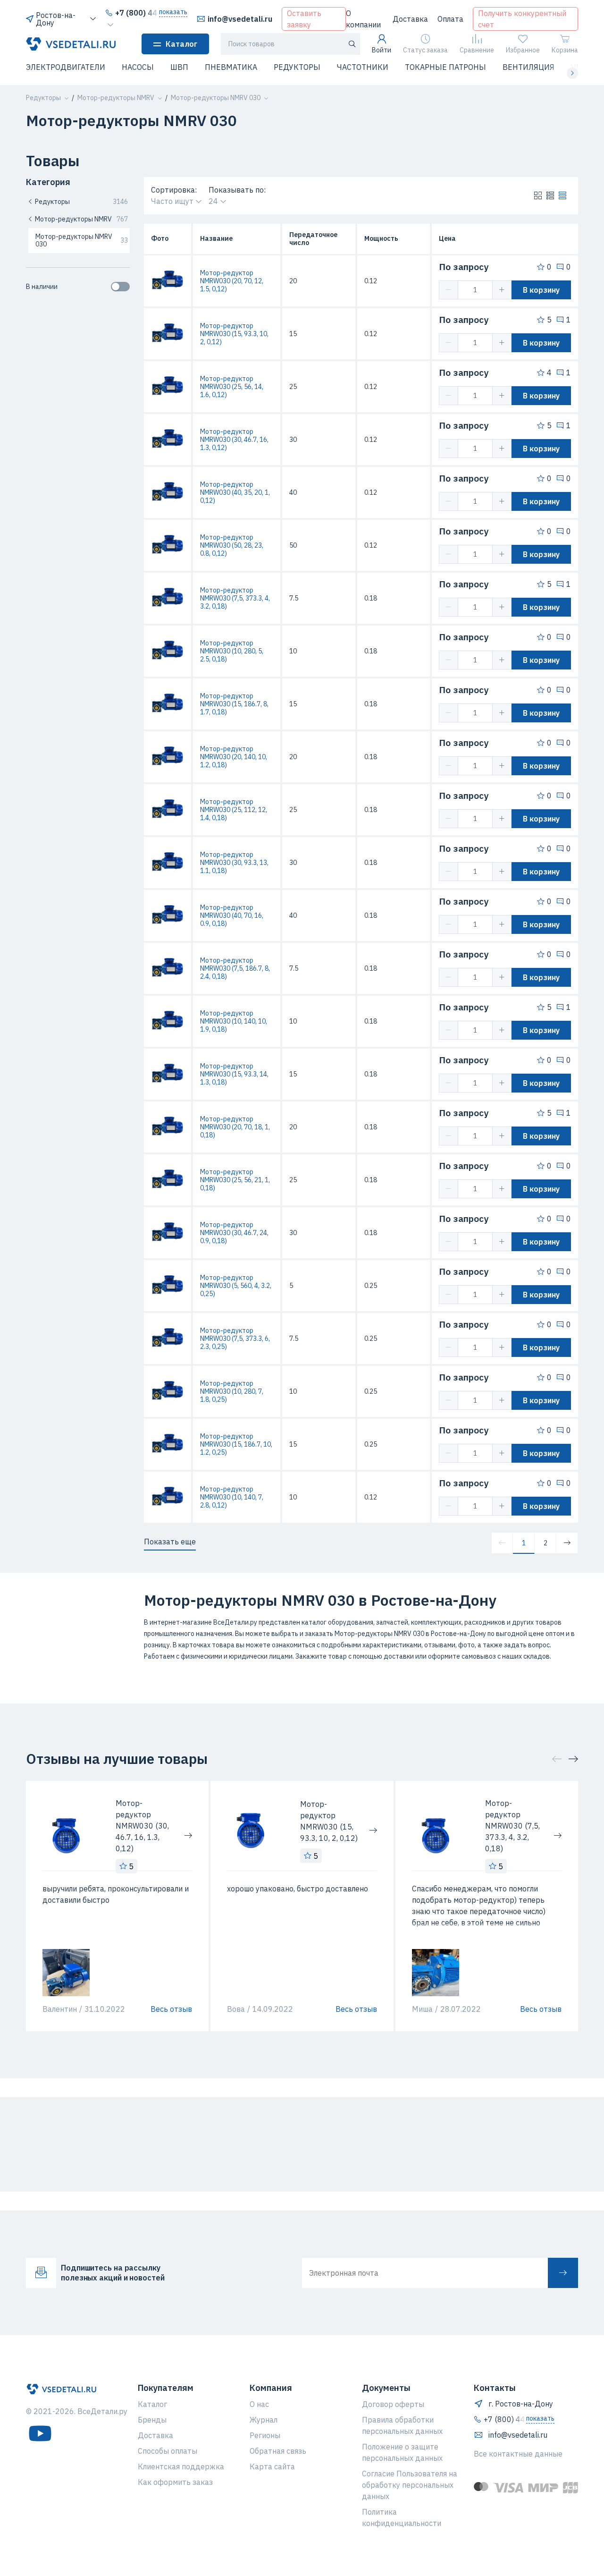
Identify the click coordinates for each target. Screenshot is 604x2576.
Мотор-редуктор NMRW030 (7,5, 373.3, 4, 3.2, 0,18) (235, 598)
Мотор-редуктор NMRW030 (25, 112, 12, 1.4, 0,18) (234, 810)
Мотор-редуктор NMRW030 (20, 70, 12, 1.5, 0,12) (232, 281)
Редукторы (81, 202)
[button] (32, 73)
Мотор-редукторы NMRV (81, 219)
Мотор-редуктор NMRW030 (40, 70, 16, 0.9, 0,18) (232, 915)
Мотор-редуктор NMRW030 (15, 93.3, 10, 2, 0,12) (234, 334)
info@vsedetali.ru (240, 19)
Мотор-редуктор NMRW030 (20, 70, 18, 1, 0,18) (235, 1127)
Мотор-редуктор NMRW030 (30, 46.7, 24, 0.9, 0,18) (234, 1233)
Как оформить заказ (175, 2482)
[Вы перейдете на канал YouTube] (40, 2433)
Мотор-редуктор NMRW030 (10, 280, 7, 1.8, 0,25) (232, 1391)
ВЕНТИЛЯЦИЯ (528, 67)
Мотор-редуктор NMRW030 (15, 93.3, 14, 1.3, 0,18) (234, 1074)
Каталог (181, 44)
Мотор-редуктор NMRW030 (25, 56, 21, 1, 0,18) (235, 1180)
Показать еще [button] (170, 1542)
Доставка (410, 19)
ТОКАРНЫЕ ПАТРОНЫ (445, 67)
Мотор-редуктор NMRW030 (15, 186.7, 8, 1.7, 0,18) (234, 704)
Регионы (265, 2435)
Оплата (450, 19)
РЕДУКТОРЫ (297, 67)
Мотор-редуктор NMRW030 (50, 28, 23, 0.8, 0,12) (232, 545)
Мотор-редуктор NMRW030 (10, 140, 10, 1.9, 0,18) (234, 1021)
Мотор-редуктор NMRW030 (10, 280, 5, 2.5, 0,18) (232, 651)
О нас (259, 2404)
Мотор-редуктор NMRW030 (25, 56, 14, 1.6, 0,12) (232, 387)
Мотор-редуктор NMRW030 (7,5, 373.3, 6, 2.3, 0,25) (235, 1339)
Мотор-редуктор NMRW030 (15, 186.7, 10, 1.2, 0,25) (236, 1444)
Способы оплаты (168, 2451)
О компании (363, 19)
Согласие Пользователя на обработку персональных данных (410, 2485)
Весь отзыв (171, 2009)
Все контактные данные (518, 2454)
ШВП (179, 67)
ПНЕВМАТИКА (231, 67)
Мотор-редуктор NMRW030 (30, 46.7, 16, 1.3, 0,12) (234, 440)
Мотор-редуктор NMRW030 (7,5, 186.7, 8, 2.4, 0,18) (235, 968)
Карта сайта (272, 2466)
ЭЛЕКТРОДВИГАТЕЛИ (66, 67)
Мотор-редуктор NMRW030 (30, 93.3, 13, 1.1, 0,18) (234, 863)
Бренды (152, 2420)
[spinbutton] (475, 290)
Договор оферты (393, 2404)
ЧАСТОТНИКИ (363, 67)
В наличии (42, 287)
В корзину (541, 290)
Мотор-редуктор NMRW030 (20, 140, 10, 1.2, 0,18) (234, 757)
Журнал (264, 2420)
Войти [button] (382, 50)
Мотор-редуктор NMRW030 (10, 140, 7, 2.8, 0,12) (232, 1497)
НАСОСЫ (138, 67)
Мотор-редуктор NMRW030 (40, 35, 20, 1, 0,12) (235, 492)
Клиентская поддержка (181, 2466)
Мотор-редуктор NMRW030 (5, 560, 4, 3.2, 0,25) (236, 1286)
